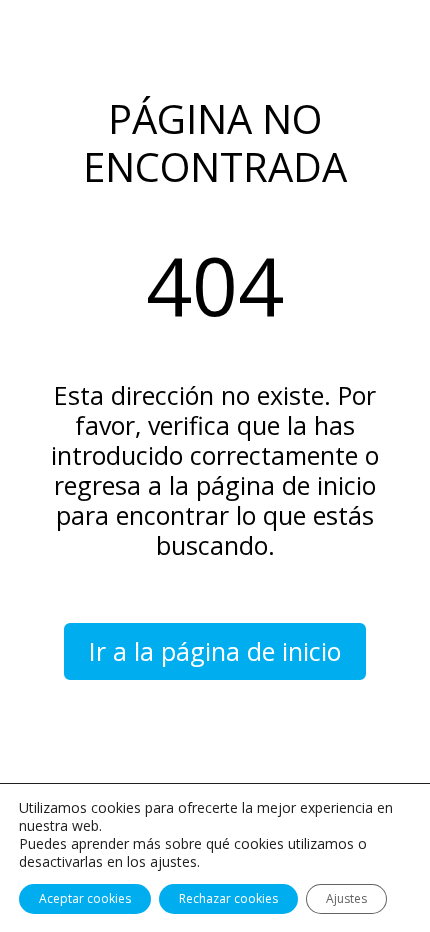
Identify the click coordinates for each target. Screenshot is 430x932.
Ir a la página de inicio (215, 651)
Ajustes (346, 898)
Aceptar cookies (85, 898)
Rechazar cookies (228, 898)
